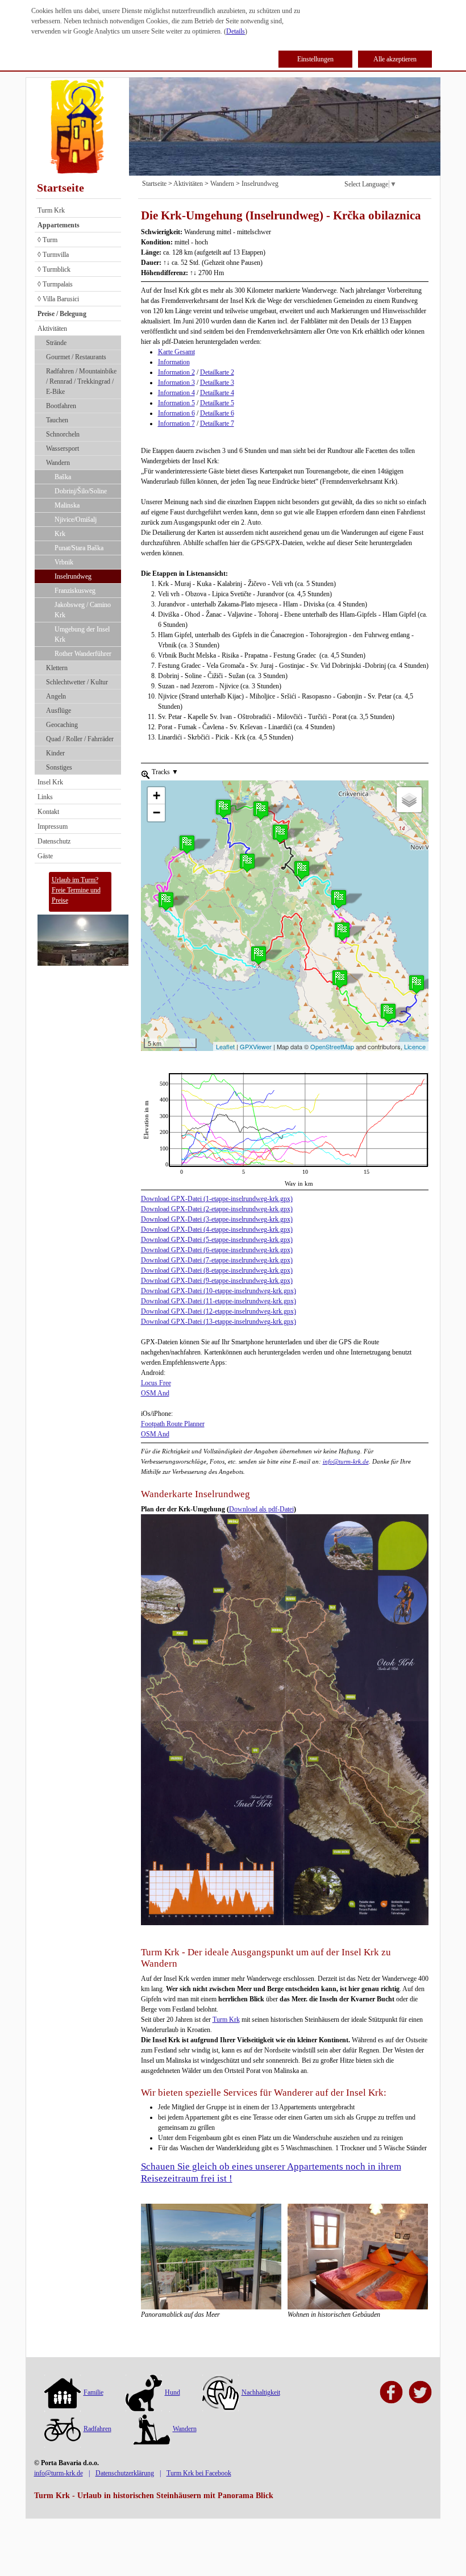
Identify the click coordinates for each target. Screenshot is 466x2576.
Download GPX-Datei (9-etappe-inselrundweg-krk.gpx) (217, 1281)
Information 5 (176, 403)
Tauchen (57, 420)
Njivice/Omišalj (76, 520)
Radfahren (97, 2429)
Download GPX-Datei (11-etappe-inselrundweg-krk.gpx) (219, 1301)
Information (174, 362)
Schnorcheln (63, 434)
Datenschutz (54, 841)
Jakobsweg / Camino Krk (83, 610)
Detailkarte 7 (217, 423)
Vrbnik (64, 562)
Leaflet (225, 1046)
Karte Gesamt (176, 352)
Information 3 (176, 383)
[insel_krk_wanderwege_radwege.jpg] (285, 1719)
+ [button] (157, 795)
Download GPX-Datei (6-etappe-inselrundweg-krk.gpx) (217, 1250)
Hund (172, 2392)
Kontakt (48, 812)
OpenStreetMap (332, 1046)
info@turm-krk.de (346, 1461)
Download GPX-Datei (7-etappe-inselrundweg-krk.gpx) (217, 1260)
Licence (415, 1046)
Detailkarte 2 (217, 372)
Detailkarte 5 (217, 403)
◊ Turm (47, 240)
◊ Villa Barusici (58, 299)
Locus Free (156, 1383)
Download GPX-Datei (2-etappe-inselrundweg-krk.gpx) (217, 1209)
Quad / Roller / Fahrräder (80, 739)
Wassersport (63, 448)
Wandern (58, 463)
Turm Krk (51, 210)
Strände (56, 343)
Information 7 (176, 423)
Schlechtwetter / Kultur (77, 682)
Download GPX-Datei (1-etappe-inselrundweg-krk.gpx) (217, 1199)
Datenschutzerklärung (125, 2473)
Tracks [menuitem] (164, 772)
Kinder (55, 753)
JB (145, 1078)
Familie (93, 2392)
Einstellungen (315, 59)
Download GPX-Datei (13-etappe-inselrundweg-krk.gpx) (219, 1322)
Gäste (45, 856)
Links (45, 797)
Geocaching (62, 725)
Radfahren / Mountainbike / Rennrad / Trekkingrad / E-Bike (81, 381)
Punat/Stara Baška (79, 548)
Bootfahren (61, 406)
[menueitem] (145, 774)
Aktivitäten (52, 329)
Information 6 (176, 413)
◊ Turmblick (54, 269)
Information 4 (176, 393)
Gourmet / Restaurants (76, 357)
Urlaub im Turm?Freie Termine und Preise (76, 890)
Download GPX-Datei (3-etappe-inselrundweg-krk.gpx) (217, 1219)
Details (236, 31)
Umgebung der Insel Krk (82, 634)
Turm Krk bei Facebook (199, 2473)
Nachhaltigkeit (261, 2392)
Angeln (56, 696)
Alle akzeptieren (395, 59)
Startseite (61, 188)
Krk (60, 534)
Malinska (67, 505)
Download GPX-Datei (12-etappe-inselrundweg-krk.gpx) (219, 1311)
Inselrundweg (73, 576)
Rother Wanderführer (83, 654)
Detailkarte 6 (217, 413)
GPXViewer (256, 1046)
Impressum (53, 826)
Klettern (57, 668)
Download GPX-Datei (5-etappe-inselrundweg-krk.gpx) (217, 1240)
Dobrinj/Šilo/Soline (81, 491)
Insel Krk (50, 782)
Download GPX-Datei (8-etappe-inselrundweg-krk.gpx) (217, 1270)
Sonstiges (59, 767)
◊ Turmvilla (53, 255)
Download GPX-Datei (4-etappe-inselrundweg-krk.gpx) (217, 1229)
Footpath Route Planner (173, 1424)
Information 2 (176, 372)
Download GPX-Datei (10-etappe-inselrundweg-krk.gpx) (219, 1291)
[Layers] (409, 800)
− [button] (157, 813)
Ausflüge (59, 711)
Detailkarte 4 (217, 393)
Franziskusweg (75, 591)
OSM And (155, 1393)
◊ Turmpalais (55, 284)
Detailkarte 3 (217, 383)
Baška (63, 477)
